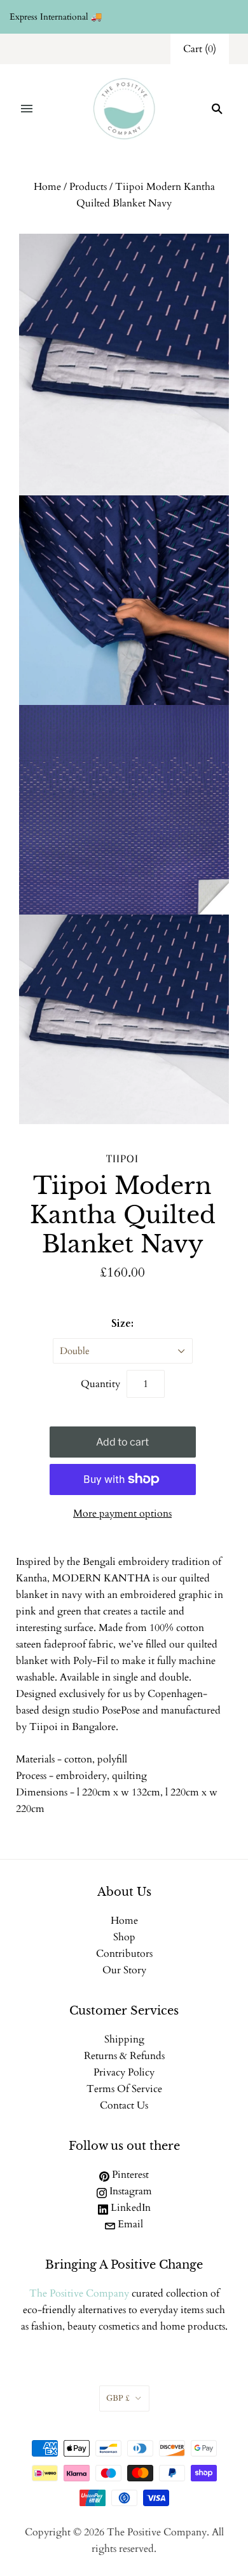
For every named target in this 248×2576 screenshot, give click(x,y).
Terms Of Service (124, 2089)
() (200, 49)
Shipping (124, 2039)
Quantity (100, 1384)
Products (88, 187)
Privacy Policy (124, 2072)
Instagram (129, 2191)
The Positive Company (79, 2293)
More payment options (122, 1513)
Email (129, 2224)
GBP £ (118, 2398)
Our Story (124, 1970)
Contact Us (124, 2105)
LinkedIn (129, 2208)
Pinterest (129, 2175)
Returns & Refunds (124, 2056)
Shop (124, 1937)
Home (47, 187)
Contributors (124, 1954)
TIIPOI (122, 1158)
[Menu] (27, 109)
